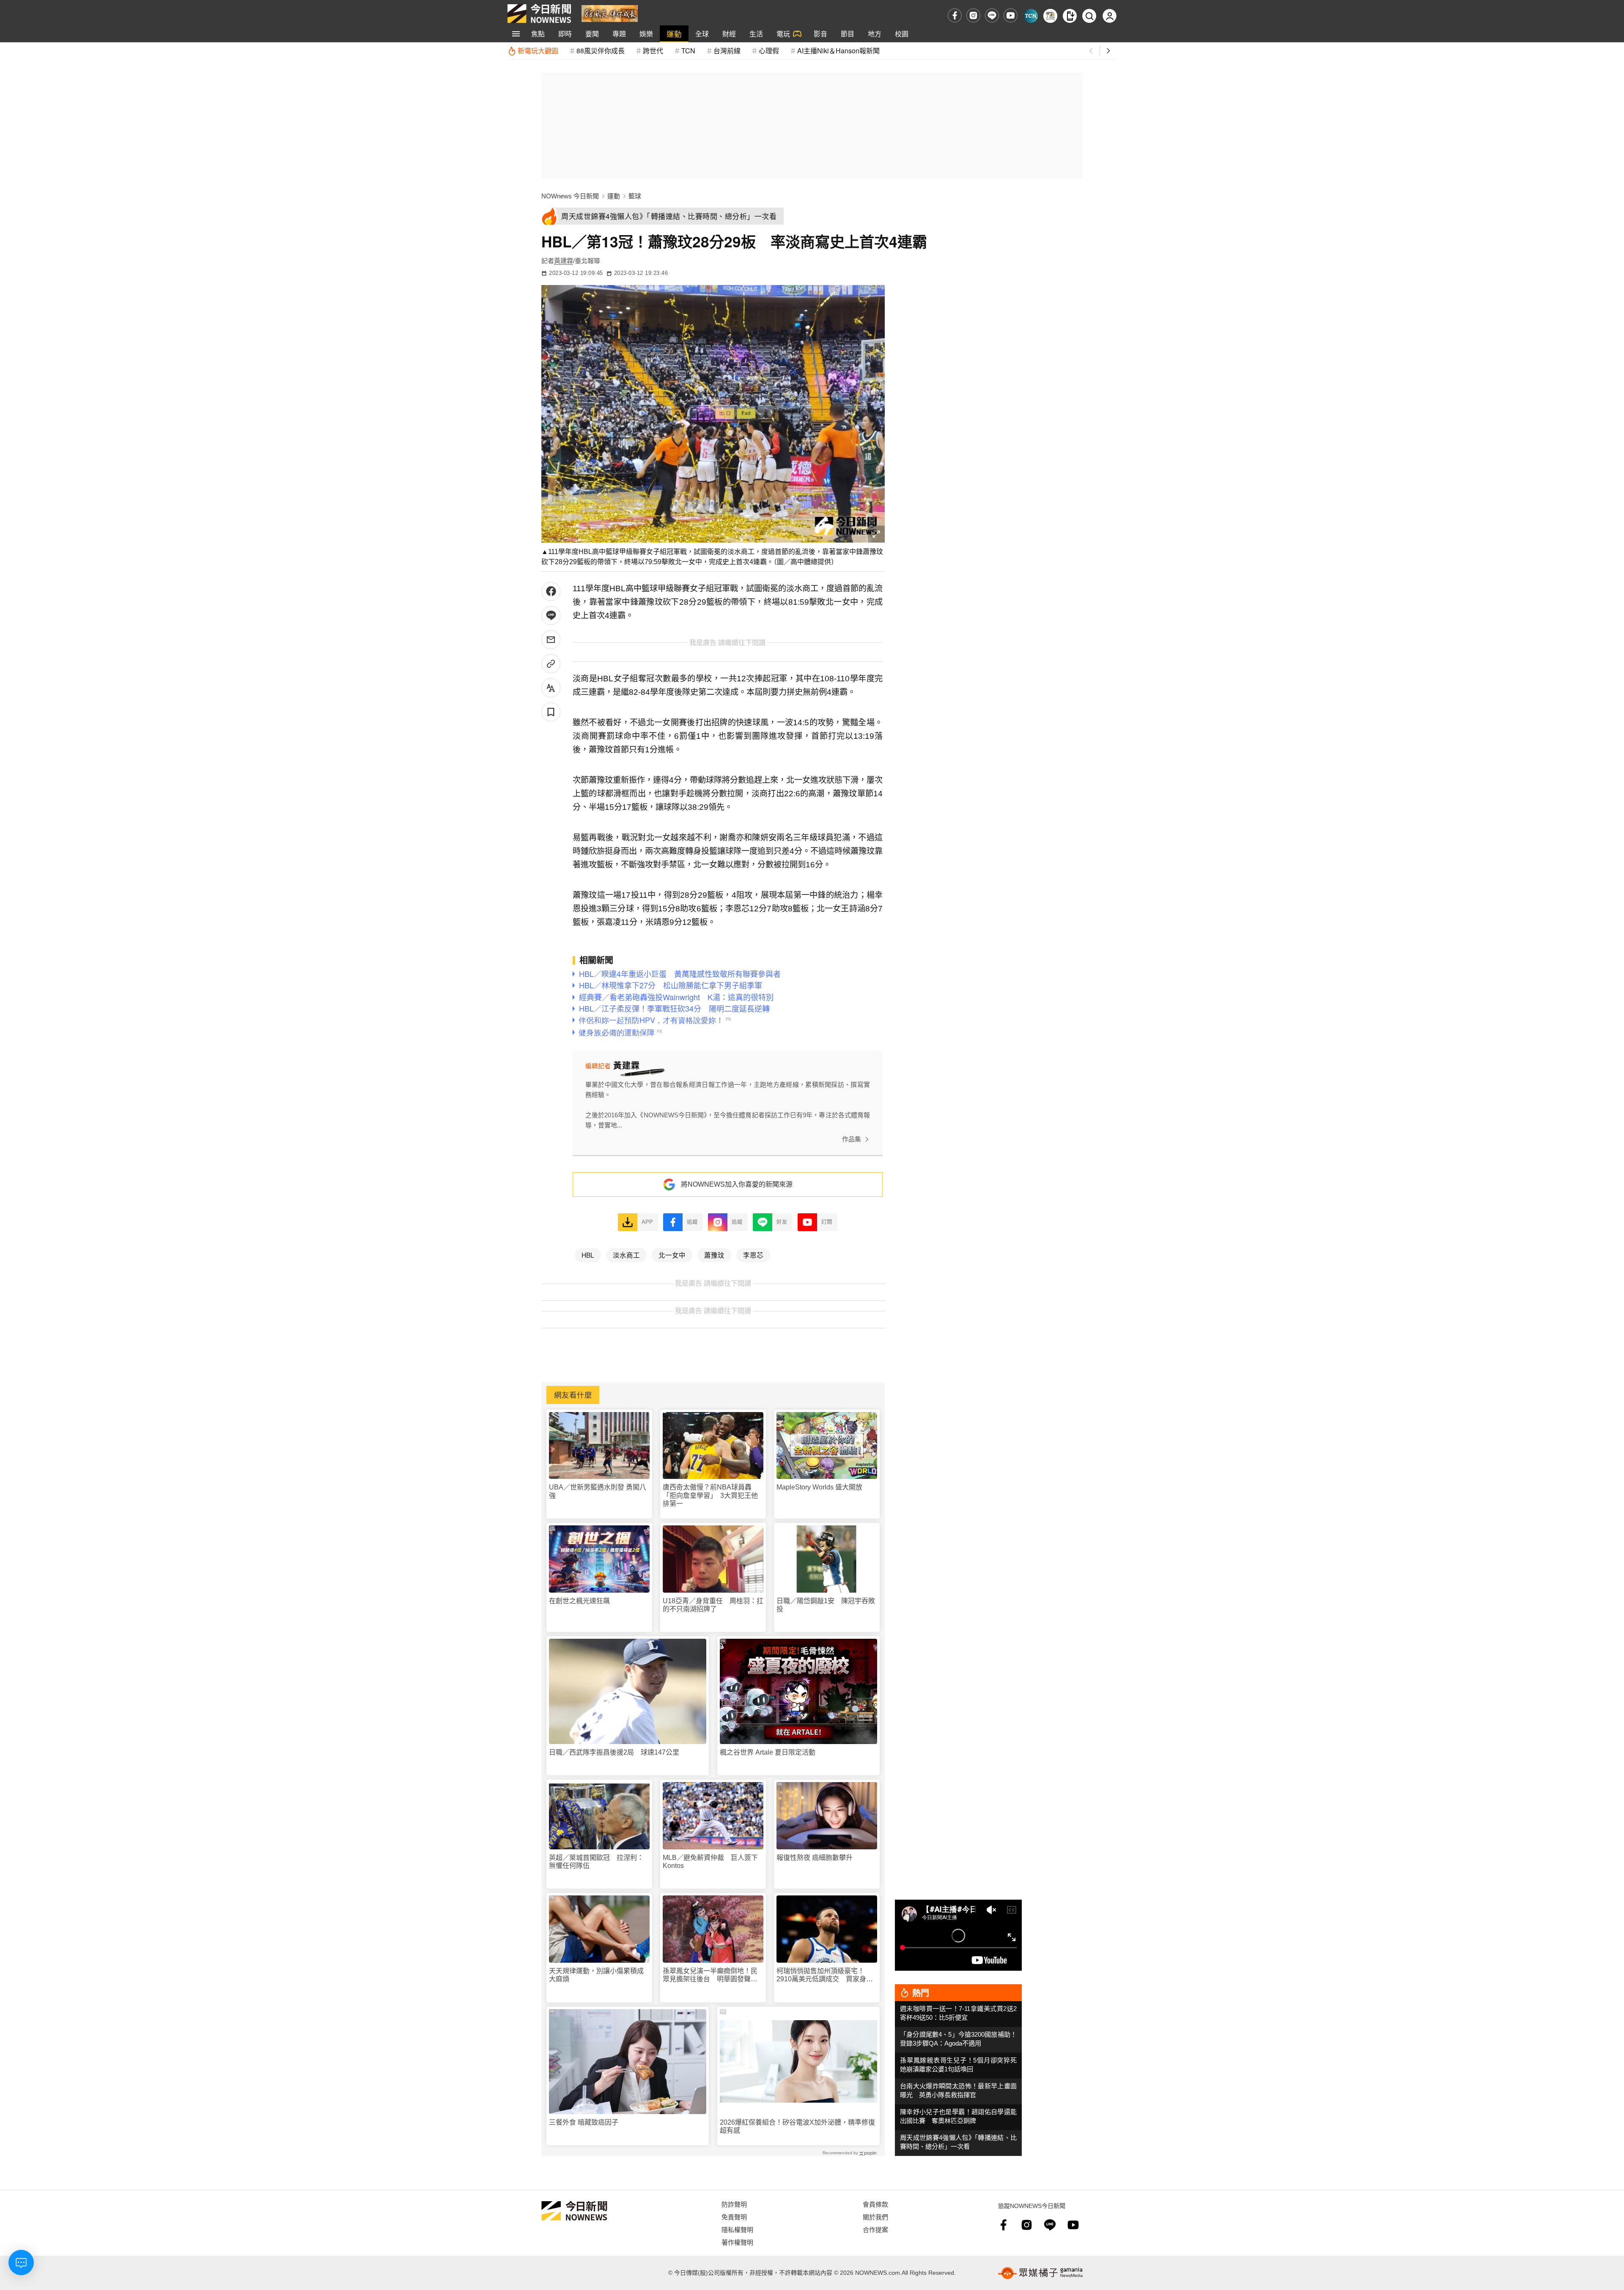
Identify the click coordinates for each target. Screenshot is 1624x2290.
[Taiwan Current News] (1031, 16)
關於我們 (875, 2217)
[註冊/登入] (1110, 16)
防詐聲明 (734, 2204)
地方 (875, 34)
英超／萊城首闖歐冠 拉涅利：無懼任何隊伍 (596, 1862)
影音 (820, 34)
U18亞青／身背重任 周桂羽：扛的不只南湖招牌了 (713, 1605)
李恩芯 (753, 1255)
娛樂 (646, 34)
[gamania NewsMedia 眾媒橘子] (1040, 2273)
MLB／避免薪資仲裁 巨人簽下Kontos (710, 1862)
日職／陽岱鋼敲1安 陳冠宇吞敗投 (826, 1605)
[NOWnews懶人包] (1050, 16)
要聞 (592, 34)
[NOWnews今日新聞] (539, 14)
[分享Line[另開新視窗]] (551, 616)
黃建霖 (564, 261)
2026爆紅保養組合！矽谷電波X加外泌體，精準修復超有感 (797, 2126)
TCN (688, 51)
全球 (702, 34)
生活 (756, 34)
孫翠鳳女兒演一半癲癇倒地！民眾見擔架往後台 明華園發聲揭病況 (710, 1975)
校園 (902, 34)
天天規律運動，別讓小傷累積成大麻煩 (596, 1975)
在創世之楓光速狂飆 (579, 1601)
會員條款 (875, 2204)
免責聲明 (734, 2217)
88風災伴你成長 (601, 51)
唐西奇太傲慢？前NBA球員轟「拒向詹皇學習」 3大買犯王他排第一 (710, 1495)
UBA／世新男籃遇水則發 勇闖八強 (598, 1491)
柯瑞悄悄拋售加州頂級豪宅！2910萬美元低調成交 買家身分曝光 (825, 1975)
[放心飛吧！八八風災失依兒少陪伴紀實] (610, 13)
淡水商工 (626, 1255)
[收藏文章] (551, 712)
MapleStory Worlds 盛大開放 (819, 1487)
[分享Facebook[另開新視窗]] (551, 591)
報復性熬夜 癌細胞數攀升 (815, 1858)
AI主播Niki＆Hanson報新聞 (838, 51)
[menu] (516, 34)
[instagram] (973, 15)
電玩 (783, 34)
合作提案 (875, 2229)
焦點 (538, 34)
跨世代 (653, 51)
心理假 (769, 51)
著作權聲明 (737, 2242)
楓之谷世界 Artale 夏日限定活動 (768, 1752)
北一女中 (672, 1255)
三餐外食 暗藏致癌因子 (584, 2122)
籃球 (635, 196)
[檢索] (1089, 16)
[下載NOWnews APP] (1070, 16)
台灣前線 (727, 51)
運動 (674, 34)
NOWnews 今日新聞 (570, 196)
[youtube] (1011, 15)
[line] (992, 15)
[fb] (955, 15)
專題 (619, 34)
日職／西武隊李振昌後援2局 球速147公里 (614, 1752)
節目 (848, 34)
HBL (588, 1255)
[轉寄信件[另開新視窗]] (551, 640)
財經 (729, 34)
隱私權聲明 (737, 2229)
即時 (565, 34)
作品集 (852, 1139)
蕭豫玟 (714, 1255)
